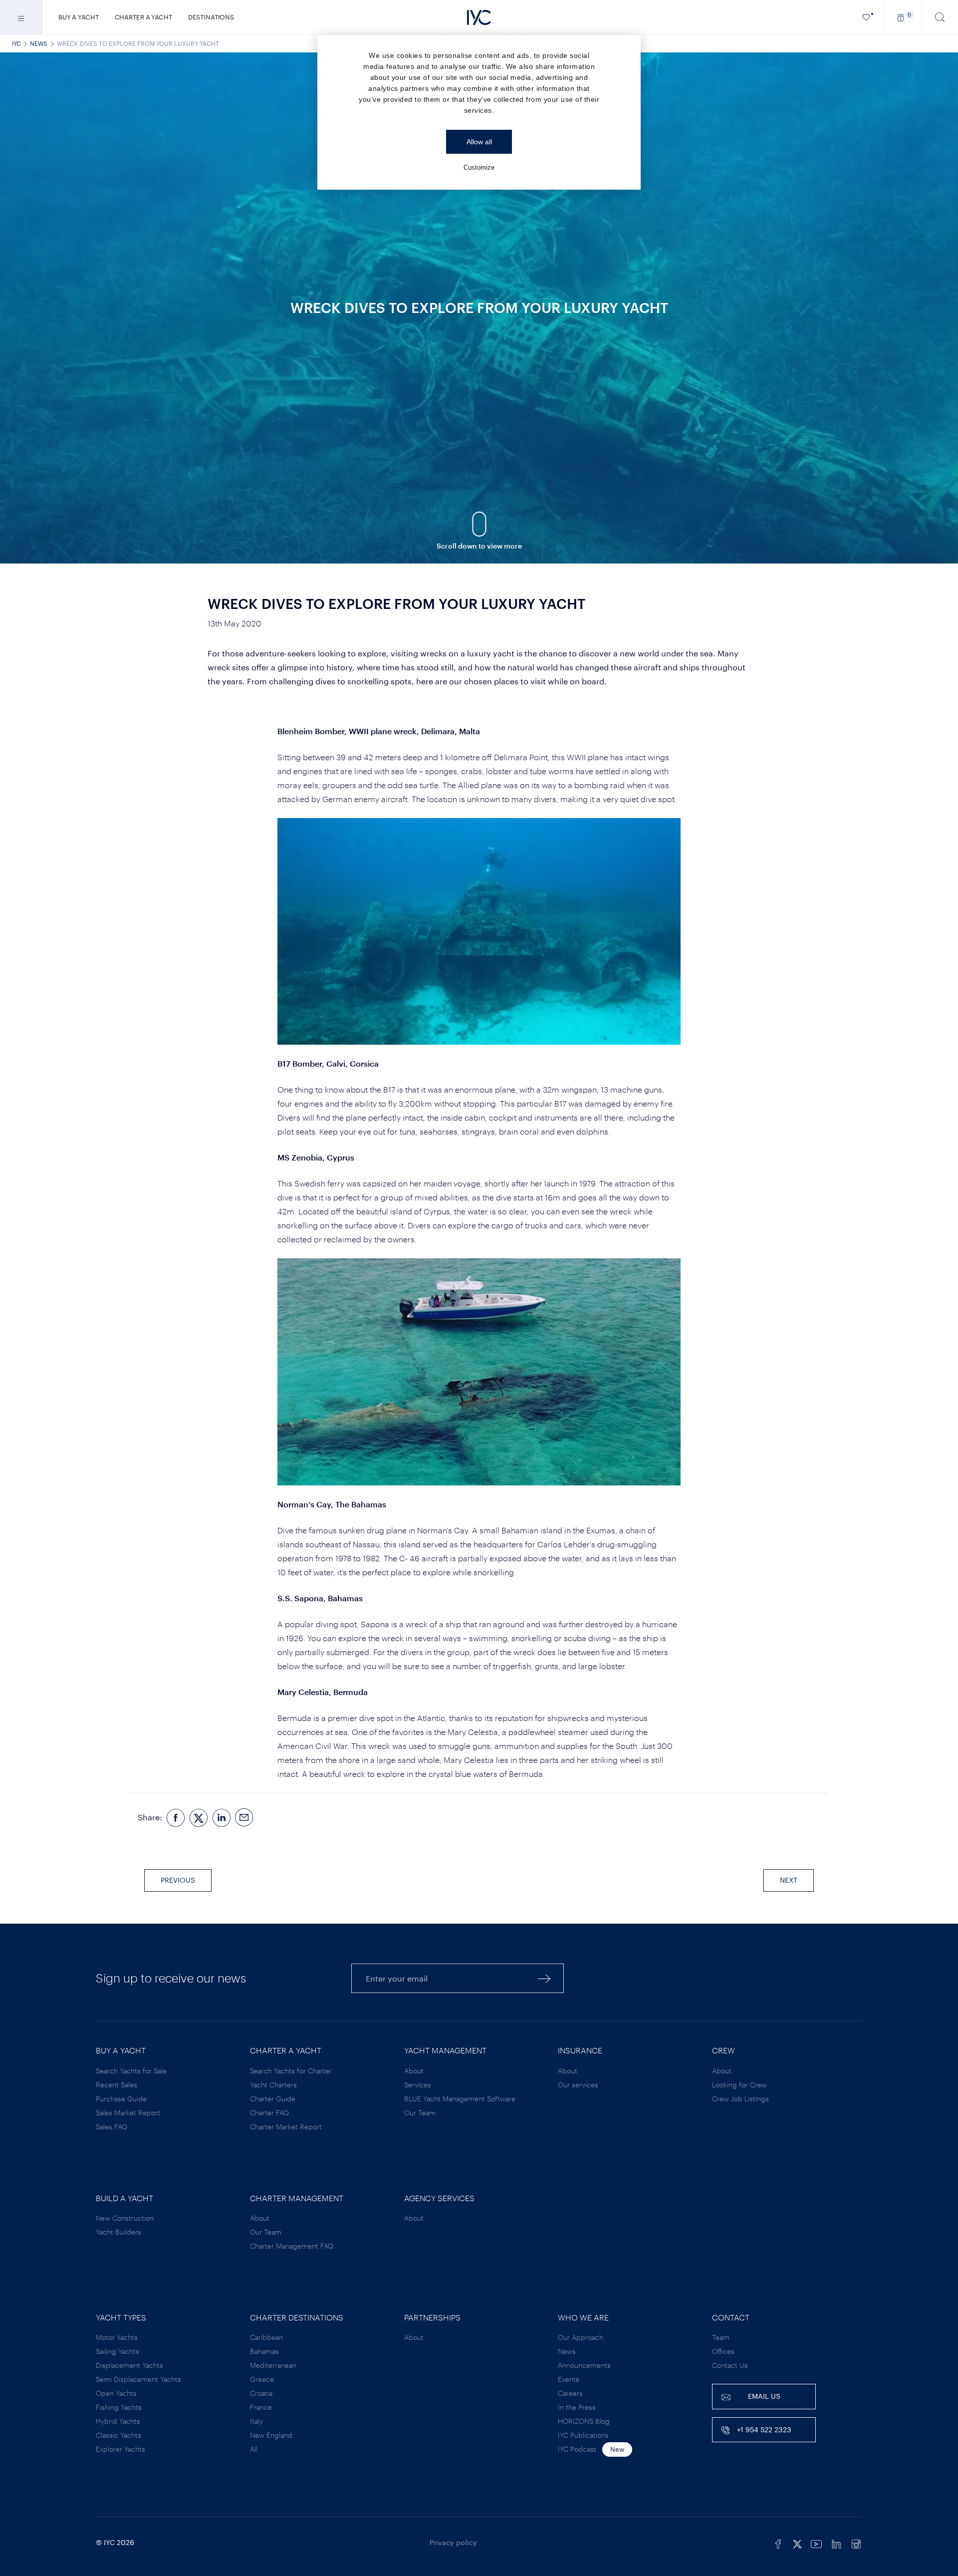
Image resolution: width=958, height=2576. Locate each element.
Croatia (261, 2393)
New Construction (125, 2218)
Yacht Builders (119, 2232)
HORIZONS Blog (584, 2421)
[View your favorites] (866, 17)
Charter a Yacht (143, 17)
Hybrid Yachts (118, 2421)
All (254, 2449)
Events (569, 2379)
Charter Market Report (286, 2127)
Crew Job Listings (740, 2099)
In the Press (577, 2407)
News (39, 43)
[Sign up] (544, 1978)
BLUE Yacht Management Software (460, 2099)
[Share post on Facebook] (176, 1818)
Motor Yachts (117, 2337)
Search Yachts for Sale (131, 2071)
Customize (479, 167)
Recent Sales (117, 2085)
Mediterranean (273, 2365)
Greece (262, 2379)
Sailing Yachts (118, 2351)
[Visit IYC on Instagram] (856, 2543)
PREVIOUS (178, 1880)
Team (721, 2337)
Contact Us (730, 2365)
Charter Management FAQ (292, 2246)
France (261, 2407)
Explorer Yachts (120, 2449)
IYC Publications (583, 2435)
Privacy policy (453, 2542)
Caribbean (266, 2337)
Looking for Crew (739, 2085)
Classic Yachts (119, 2435)
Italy (256, 2421)
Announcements (584, 2365)
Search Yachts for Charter (291, 2071)
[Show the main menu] (21, 17)
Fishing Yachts (119, 2407)
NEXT (789, 1880)
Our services (578, 2085)
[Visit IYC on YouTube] (816, 2543)
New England (271, 2435)
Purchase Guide (121, 2099)
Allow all (479, 142)
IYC (16, 43)
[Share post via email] (244, 1818)
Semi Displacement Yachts (138, 2379)
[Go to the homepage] (479, 17)
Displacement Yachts (129, 2365)
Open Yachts (116, 2393)
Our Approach (581, 2337)
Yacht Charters (273, 2085)
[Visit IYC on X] (797, 2543)
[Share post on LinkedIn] (222, 1818)
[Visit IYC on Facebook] (778, 2543)
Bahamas (264, 2351)
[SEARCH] (940, 17)
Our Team (420, 2113)
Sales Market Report (128, 2113)
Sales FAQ (112, 2127)
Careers (570, 2393)
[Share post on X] (199, 1818)
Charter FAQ (269, 2113)
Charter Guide (273, 2099)
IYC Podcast (577, 2449)
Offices (723, 2351)
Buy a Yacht (79, 17)
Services (418, 2085)
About (414, 2071)
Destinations (211, 17)
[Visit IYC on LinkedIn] (836, 2543)
